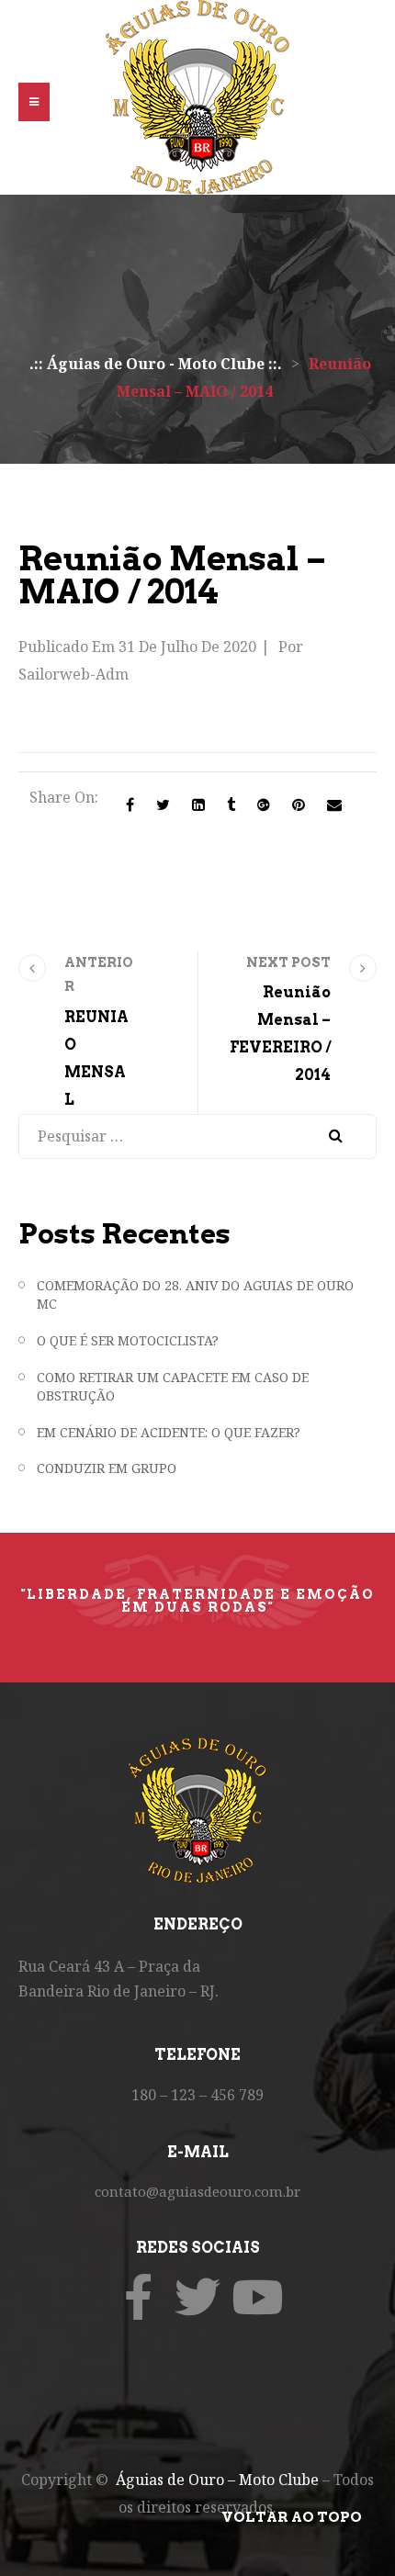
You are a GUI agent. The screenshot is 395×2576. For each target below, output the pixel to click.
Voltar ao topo (292, 2517)
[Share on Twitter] (163, 804)
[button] (34, 102)
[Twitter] (197, 2297)
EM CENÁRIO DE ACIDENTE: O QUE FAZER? (169, 1432)
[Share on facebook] (130, 804)
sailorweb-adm (73, 674)
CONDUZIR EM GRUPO (107, 1468)
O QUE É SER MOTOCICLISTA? (128, 1340)
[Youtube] (257, 2297)
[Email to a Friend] (334, 804)
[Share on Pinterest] (299, 804)
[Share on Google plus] (264, 804)
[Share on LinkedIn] (198, 804)
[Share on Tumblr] (231, 804)
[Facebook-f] (138, 2297)
